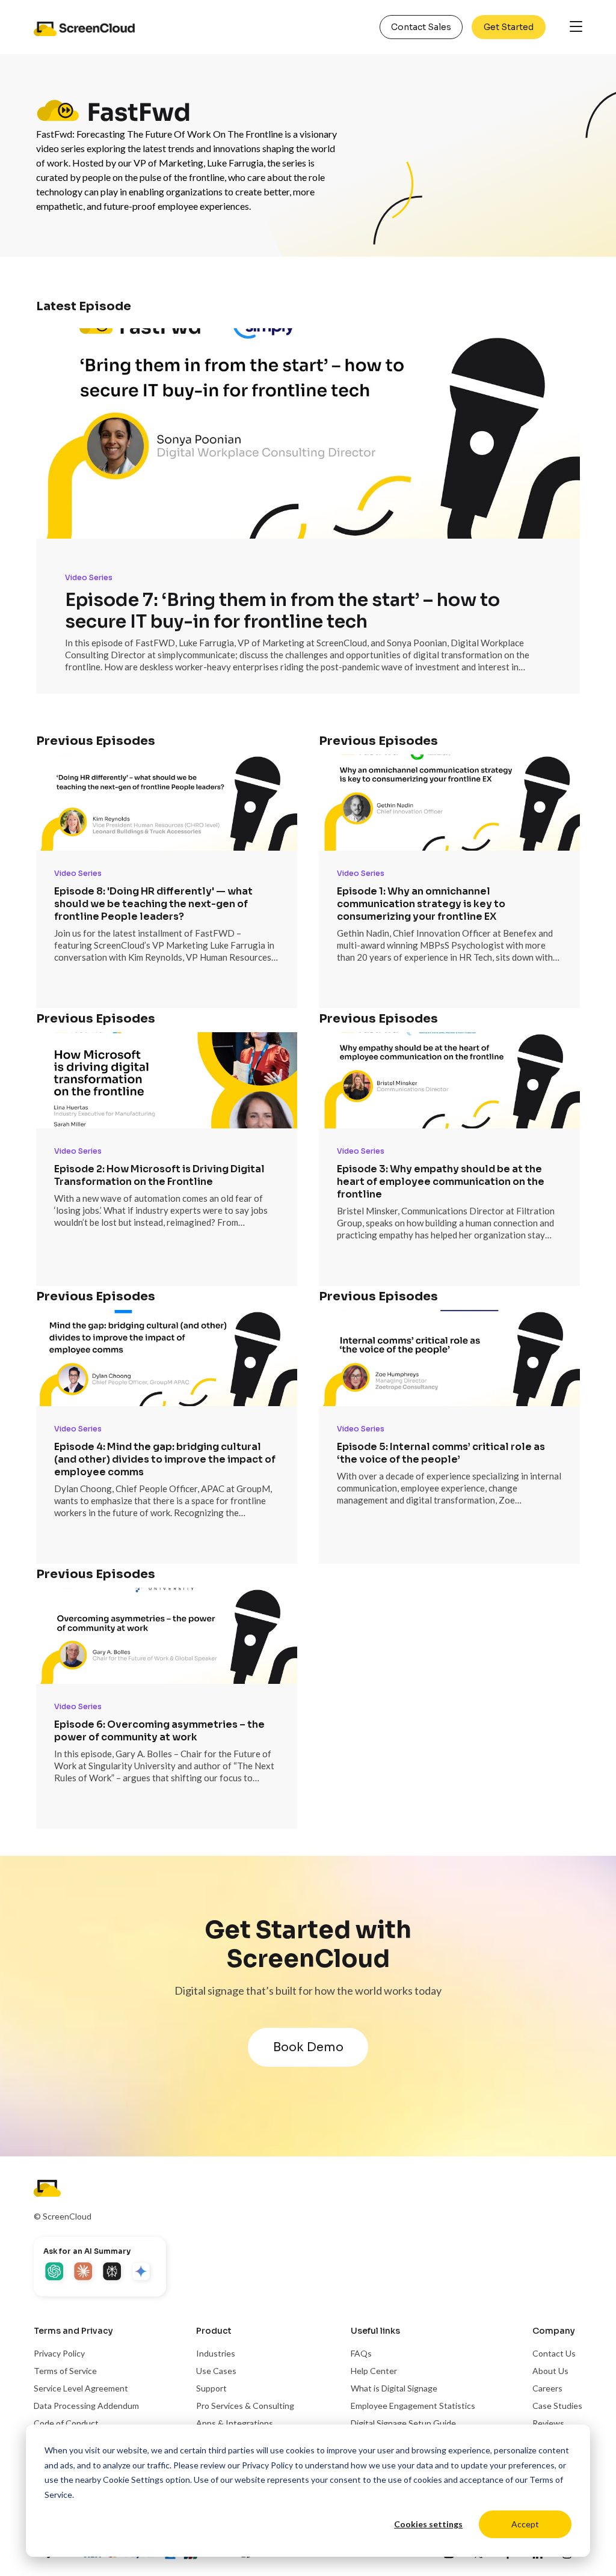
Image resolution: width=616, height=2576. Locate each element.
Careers (547, 2388)
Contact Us (554, 2353)
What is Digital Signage (394, 2388)
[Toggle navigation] (576, 27)
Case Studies (557, 2406)
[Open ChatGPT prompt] (55, 2272)
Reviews (548, 2423)
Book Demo (308, 2047)
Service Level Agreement (81, 2388)
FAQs (361, 2353)
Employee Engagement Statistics (413, 2406)
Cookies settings (428, 2524)
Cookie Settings (133, 2480)
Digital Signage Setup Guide (403, 2423)
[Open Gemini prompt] (142, 2272)
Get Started (509, 27)
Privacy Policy (267, 2465)
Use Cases (216, 2371)
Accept (525, 2524)
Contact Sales (421, 27)
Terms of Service (65, 2371)
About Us (550, 2371)
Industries (216, 2353)
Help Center (374, 2371)
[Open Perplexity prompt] (113, 2272)
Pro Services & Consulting (245, 2406)
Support (211, 2388)
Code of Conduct (66, 2423)
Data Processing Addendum (86, 2406)
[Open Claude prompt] (84, 2272)
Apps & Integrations (235, 2423)
